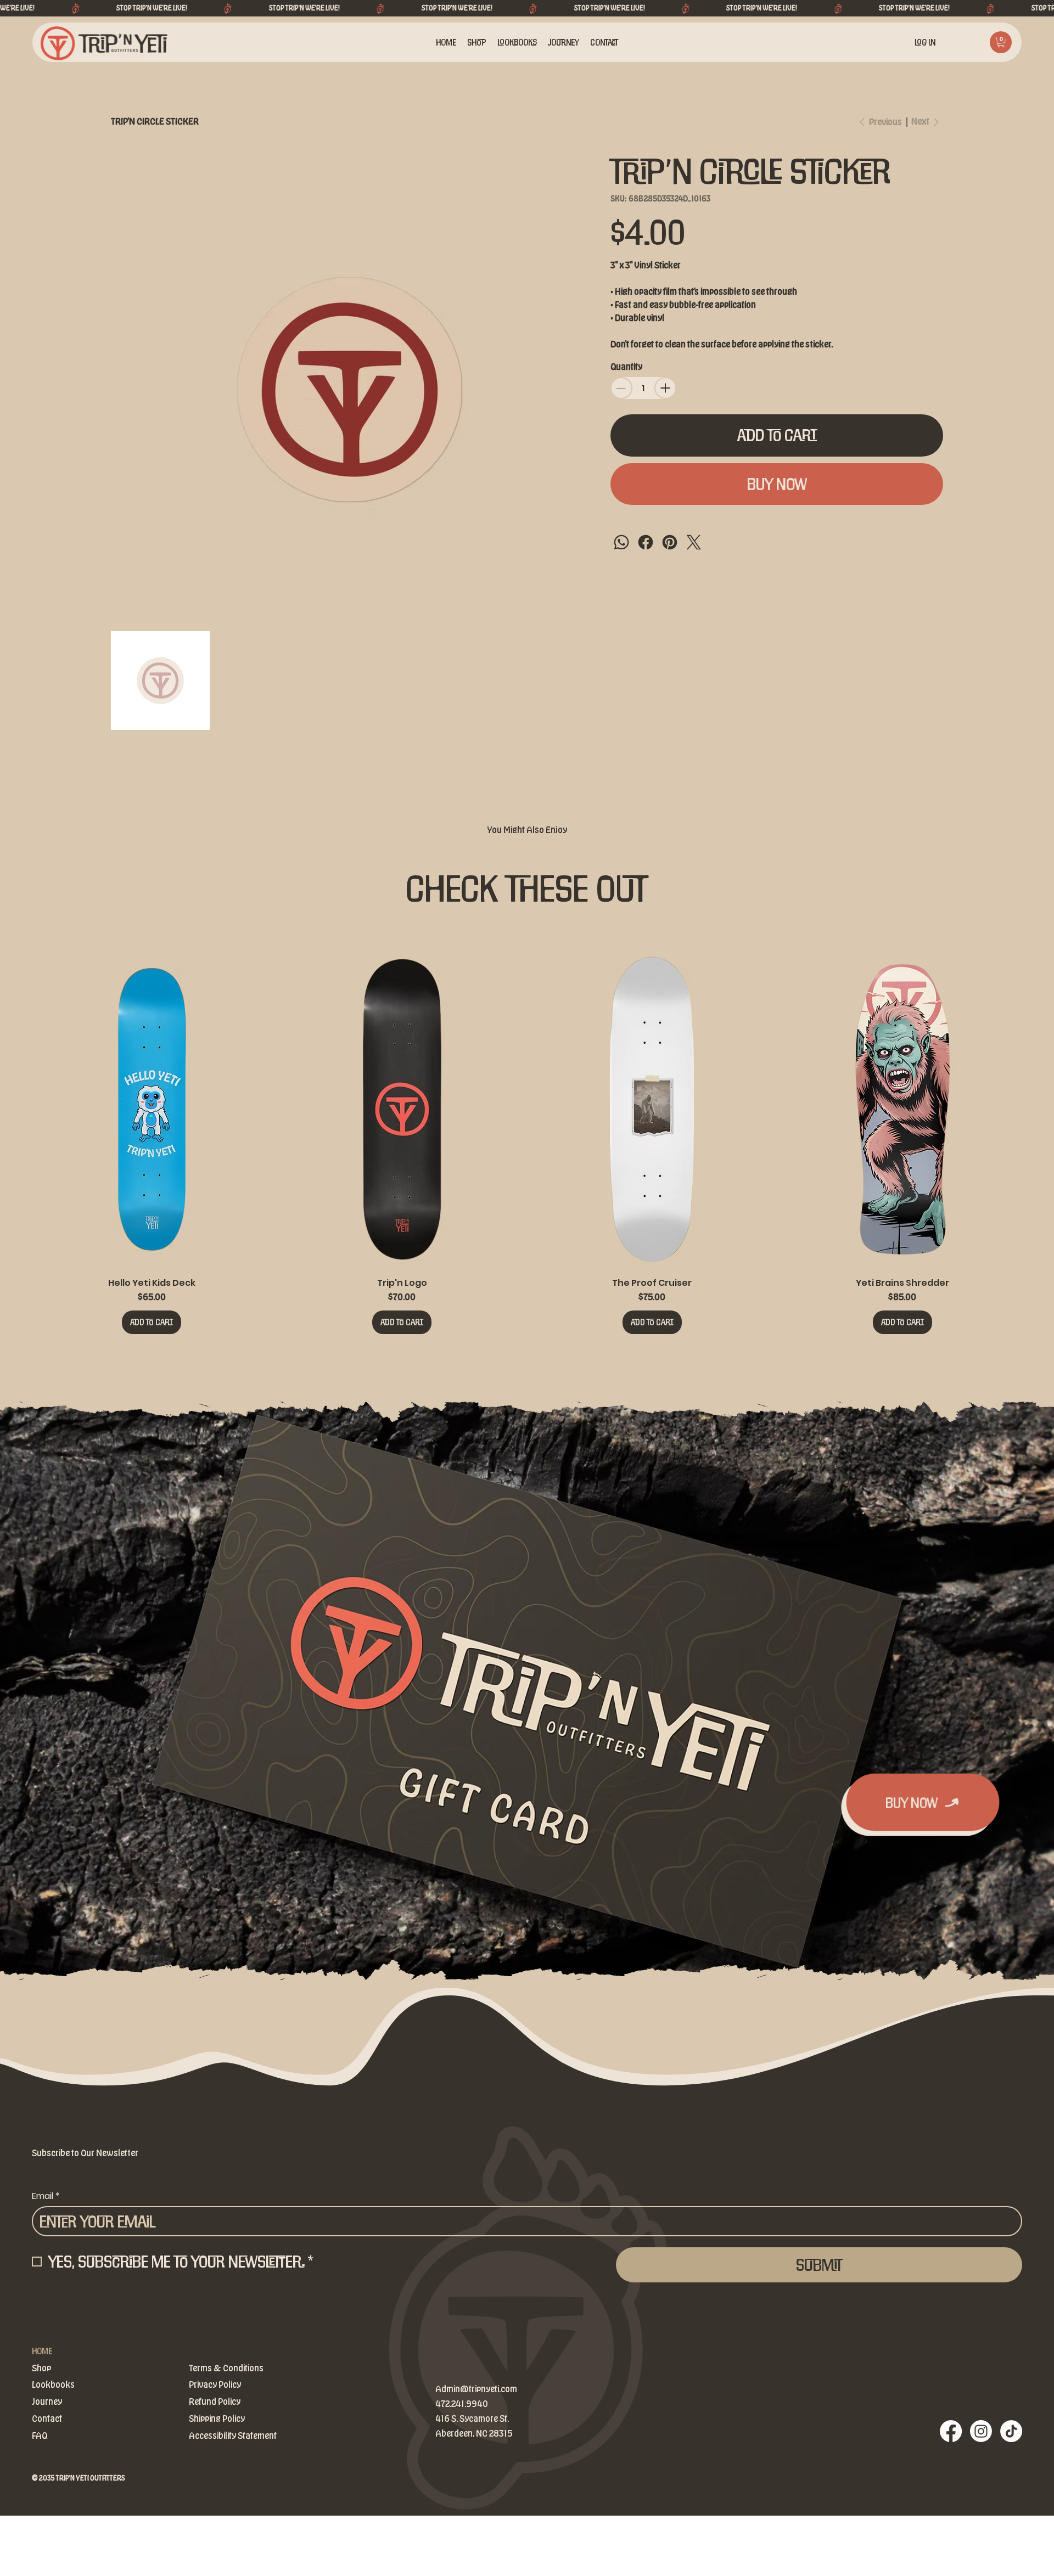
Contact (47, 2419)
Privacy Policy (215, 2385)
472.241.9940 (462, 2404)
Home (42, 2351)
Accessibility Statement (233, 2436)
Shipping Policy (217, 2419)
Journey (47, 2402)
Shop (41, 2369)
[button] (1001, 42)
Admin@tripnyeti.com (476, 2389)
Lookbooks (53, 2385)
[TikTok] (1011, 2431)
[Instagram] (981, 2431)
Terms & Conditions (226, 2369)
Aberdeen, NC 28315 (474, 2434)
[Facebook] (646, 542)
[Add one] (665, 388)
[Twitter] (694, 542)
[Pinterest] (670, 542)
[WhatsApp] (621, 542)
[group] (527, 1142)
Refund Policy (215, 2402)
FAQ (40, 2436)
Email (46, 2196)
